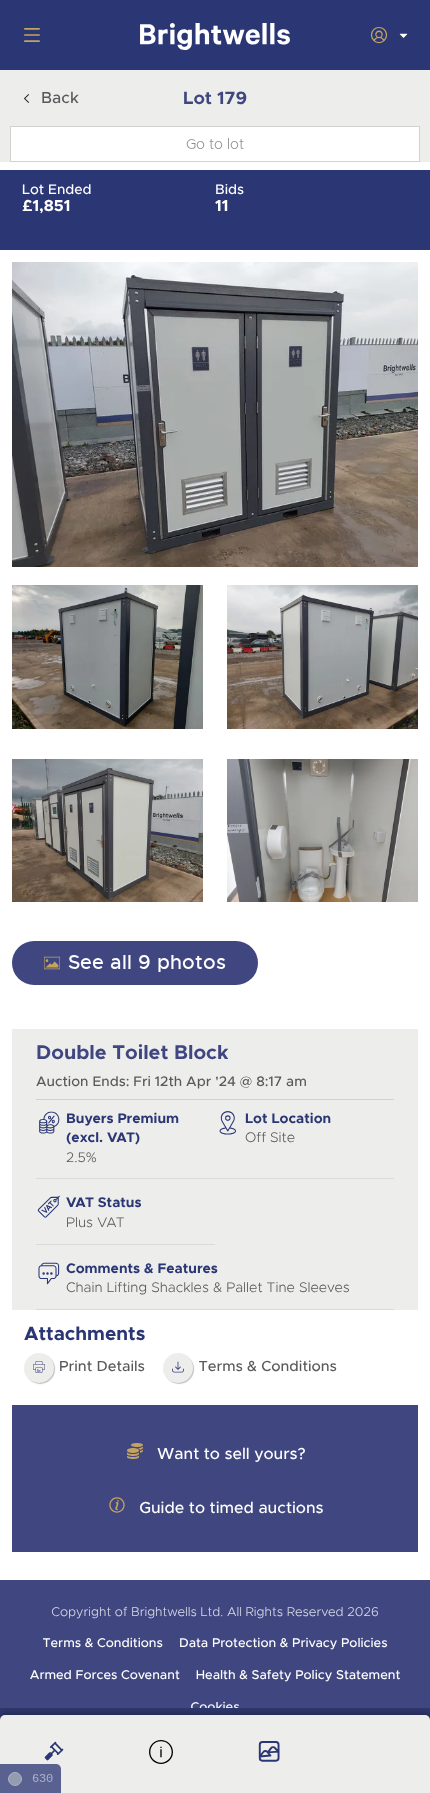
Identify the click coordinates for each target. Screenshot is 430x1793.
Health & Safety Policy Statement (298, 1675)
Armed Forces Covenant (105, 1675)
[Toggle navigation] (28, 35)
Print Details (102, 1367)
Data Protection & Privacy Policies (283, 1643)
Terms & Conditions (267, 1367)
